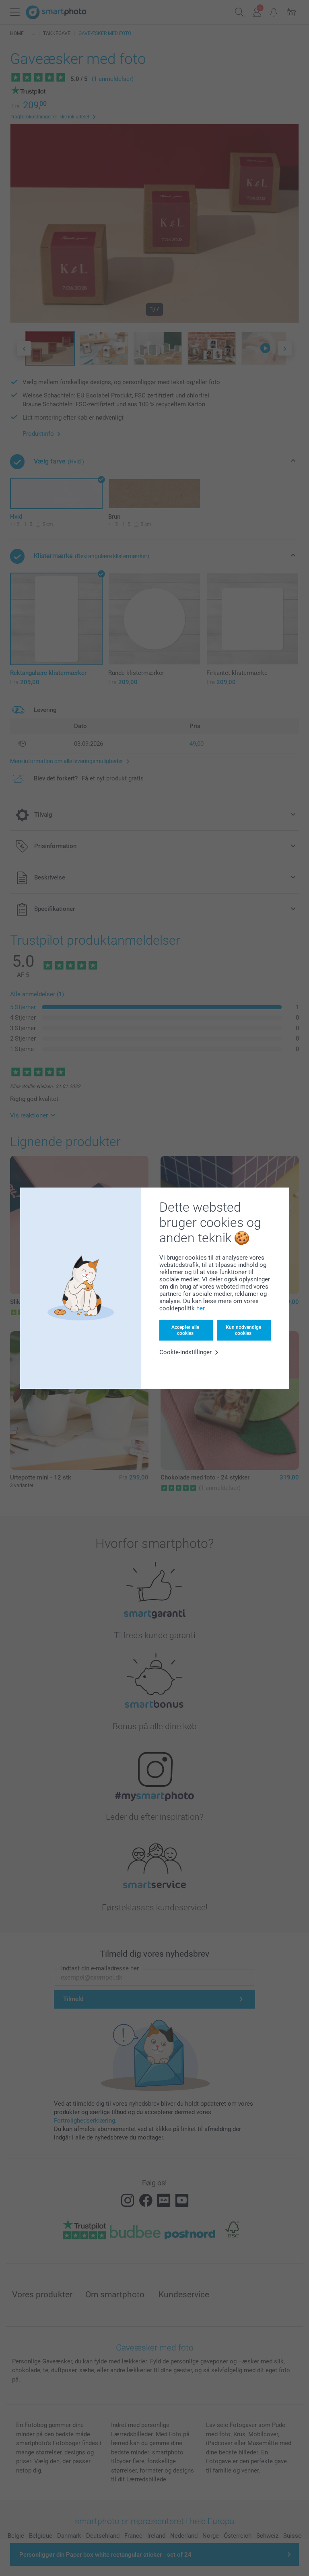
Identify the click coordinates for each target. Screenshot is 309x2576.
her (200, 1308)
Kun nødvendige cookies (243, 1330)
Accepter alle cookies (185, 1330)
